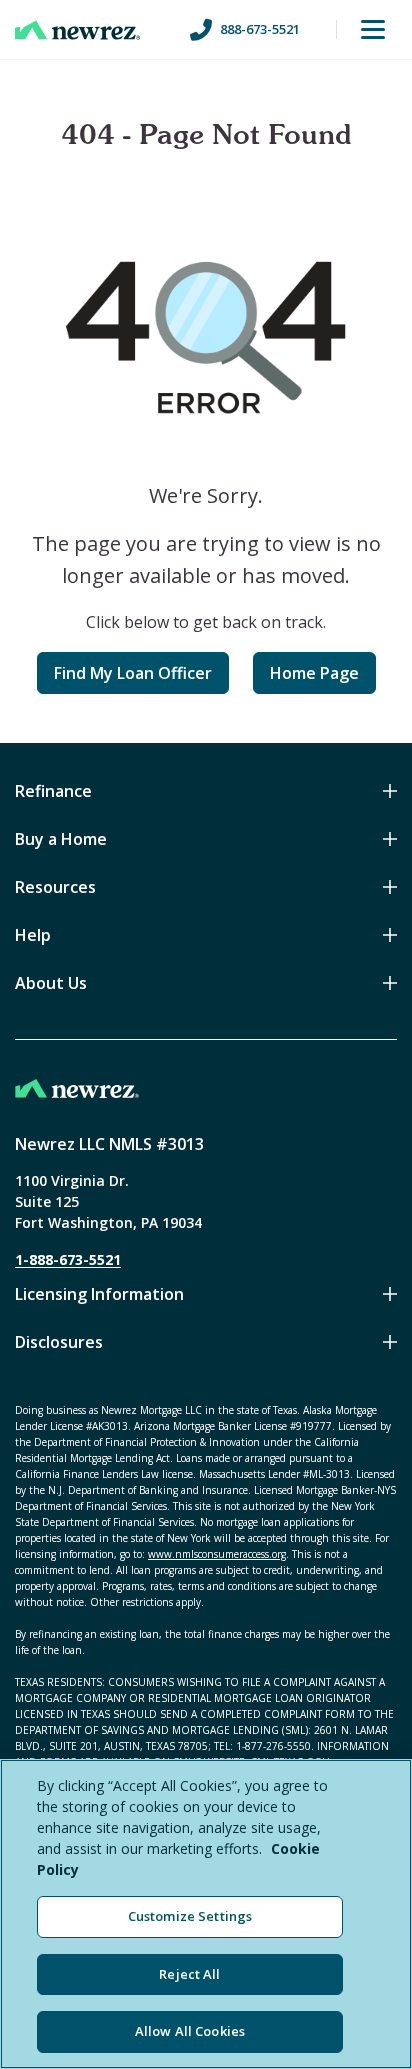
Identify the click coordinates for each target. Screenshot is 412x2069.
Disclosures (59, 1342)
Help (33, 935)
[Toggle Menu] (373, 30)
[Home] (77, 30)
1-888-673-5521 (68, 1259)
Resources (55, 887)
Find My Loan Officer (133, 673)
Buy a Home (61, 839)
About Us (51, 983)
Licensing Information (99, 1294)
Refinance (53, 791)
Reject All (189, 1974)
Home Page (314, 673)
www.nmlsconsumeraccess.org (217, 1554)
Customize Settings (190, 1916)
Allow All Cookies (190, 2031)
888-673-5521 (260, 29)
